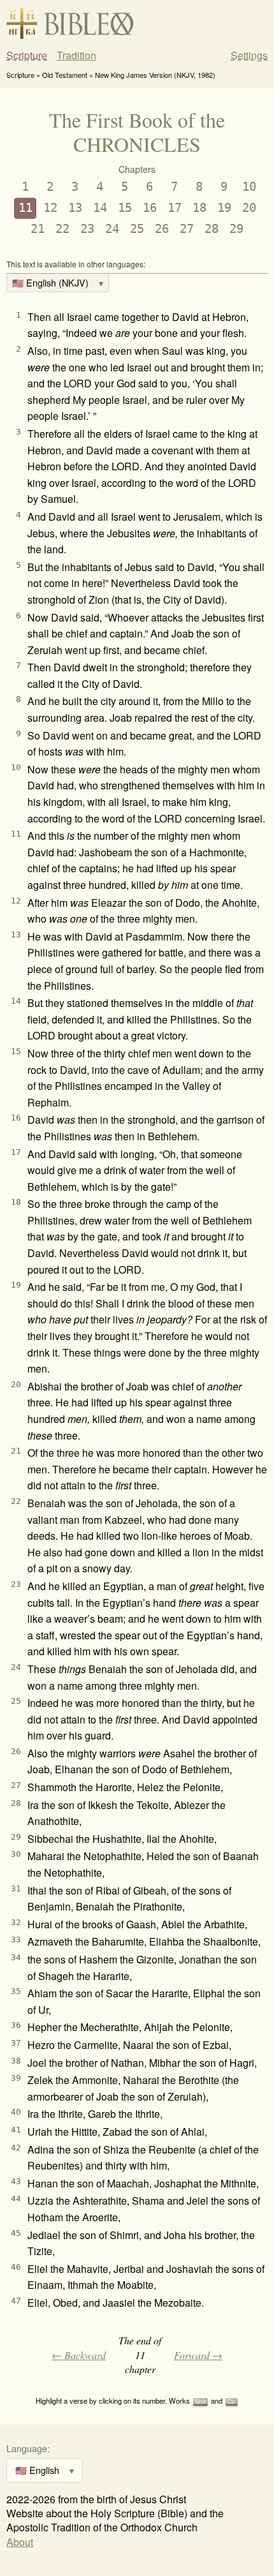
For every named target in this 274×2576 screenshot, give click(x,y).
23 (87, 229)
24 (112, 229)
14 (100, 208)
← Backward (79, 2355)
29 (236, 229)
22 (62, 229)
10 (249, 187)
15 (125, 208)
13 (75, 208)
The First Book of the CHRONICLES (137, 132)
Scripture (27, 56)
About (20, 2542)
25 (137, 229)
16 (150, 208)
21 (38, 229)
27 (187, 229)
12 (50, 208)
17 (175, 208)
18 (199, 208)
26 (162, 229)
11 (25, 208)
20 (249, 208)
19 (224, 208)
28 (212, 229)
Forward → (198, 2355)
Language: (28, 2448)
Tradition (76, 56)
